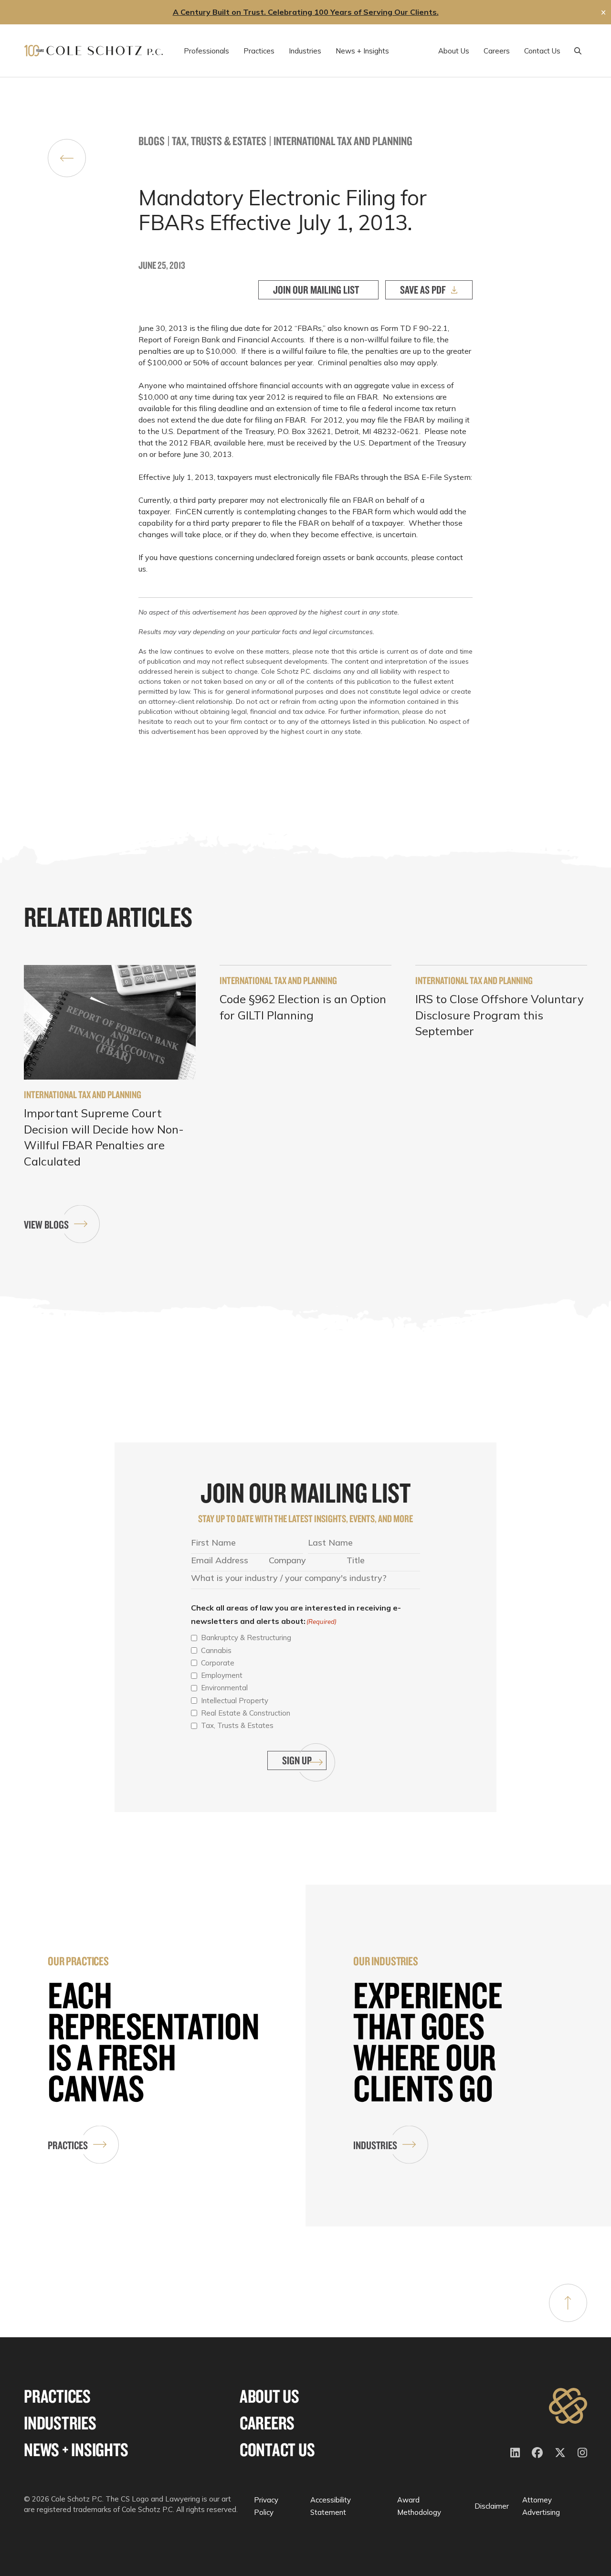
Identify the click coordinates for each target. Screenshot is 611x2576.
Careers (267, 2423)
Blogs (152, 141)
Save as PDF (423, 290)
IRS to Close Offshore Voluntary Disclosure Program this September (500, 1015)
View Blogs (46, 1224)
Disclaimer (492, 2506)
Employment (222, 1675)
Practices (68, 2145)
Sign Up (297, 1760)
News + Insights (76, 2450)
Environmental (224, 1688)
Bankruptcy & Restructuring (246, 1638)
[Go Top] (568, 2303)
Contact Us (277, 2450)
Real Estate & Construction (246, 1713)
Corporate (218, 1663)
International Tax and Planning (343, 141)
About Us (269, 2396)
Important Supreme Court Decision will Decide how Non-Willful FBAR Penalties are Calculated (104, 1137)
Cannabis (216, 1650)
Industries (375, 2145)
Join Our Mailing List (316, 290)
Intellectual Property (235, 1701)
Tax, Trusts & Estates (219, 141)
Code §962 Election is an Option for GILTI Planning (303, 1007)
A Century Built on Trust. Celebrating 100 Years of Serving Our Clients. (306, 12)
